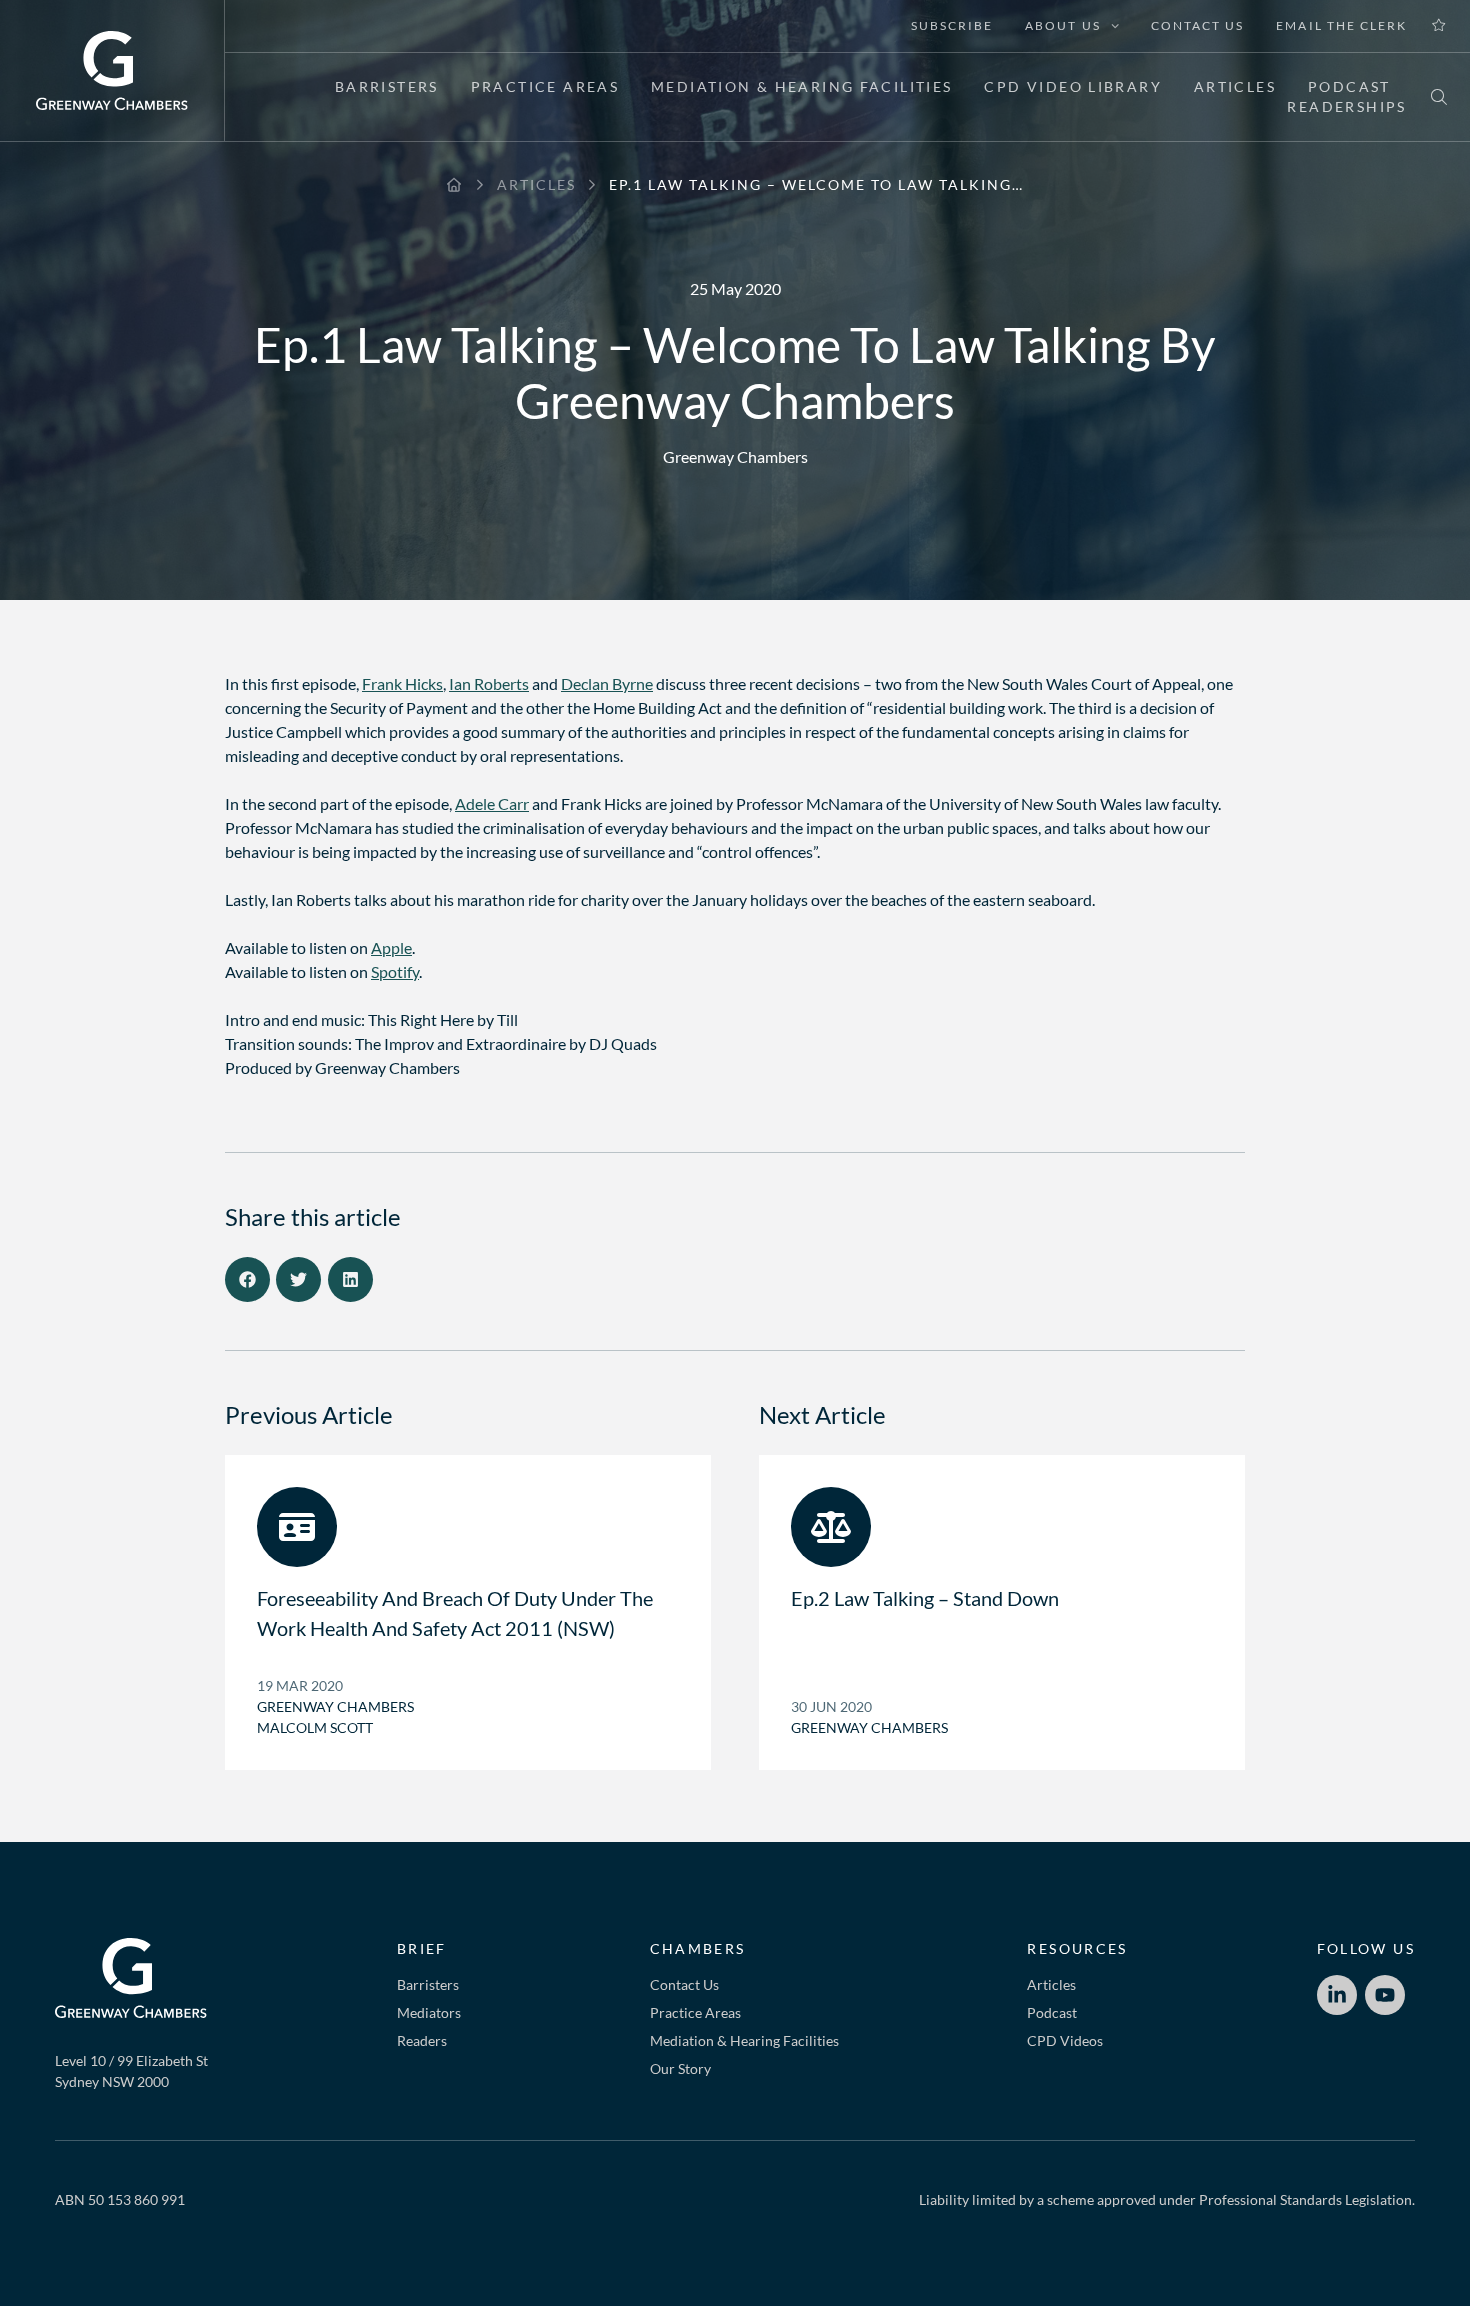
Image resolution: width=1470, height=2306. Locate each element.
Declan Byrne (607, 683)
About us (1062, 25)
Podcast (1349, 86)
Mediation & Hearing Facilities (801, 86)
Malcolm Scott (315, 1727)
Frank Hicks (402, 683)
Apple (391, 947)
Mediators (429, 2012)
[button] (247, 1279)
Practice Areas (545, 86)
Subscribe (952, 25)
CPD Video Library (1072, 86)
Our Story (680, 2068)
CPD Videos (1065, 2040)
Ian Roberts (489, 683)
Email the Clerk (1341, 25)
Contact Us (684, 1984)
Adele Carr (492, 803)
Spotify (395, 971)
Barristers (387, 86)
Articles (1235, 86)
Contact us (1197, 25)
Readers (422, 2040)
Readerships (1346, 106)
